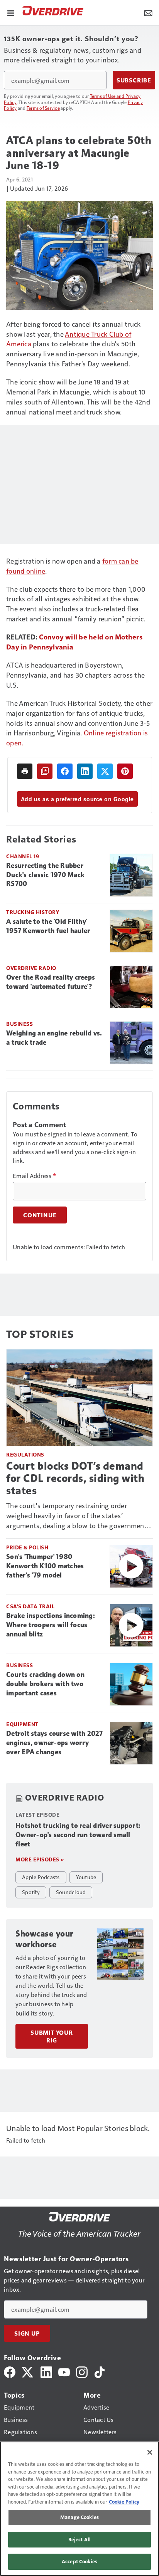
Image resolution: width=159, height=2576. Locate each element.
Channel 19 (23, 856)
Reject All (79, 2539)
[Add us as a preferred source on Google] (45, 771)
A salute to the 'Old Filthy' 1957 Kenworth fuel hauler (48, 926)
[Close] (150, 2452)
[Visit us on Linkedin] (46, 2371)
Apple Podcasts (41, 1877)
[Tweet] (105, 771)
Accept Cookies (79, 2561)
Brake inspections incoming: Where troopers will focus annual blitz (51, 1625)
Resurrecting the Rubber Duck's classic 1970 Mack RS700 (45, 875)
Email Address (34, 1176)
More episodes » (40, 1859)
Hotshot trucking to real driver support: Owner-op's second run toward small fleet (78, 1835)
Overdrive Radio (31, 968)
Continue (40, 1215)
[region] (79, 2509)
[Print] (25, 771)
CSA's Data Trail (30, 1606)
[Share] (65, 771)
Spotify (31, 1892)
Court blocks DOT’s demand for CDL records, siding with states (75, 1478)
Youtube (86, 1877)
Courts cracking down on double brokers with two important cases (45, 1684)
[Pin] (125, 771)
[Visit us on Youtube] (64, 2371)
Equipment (22, 1724)
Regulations (25, 1454)
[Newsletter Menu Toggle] (148, 12)
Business (19, 1024)
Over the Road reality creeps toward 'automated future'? (51, 982)
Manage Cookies (79, 2517)
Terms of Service (43, 108)
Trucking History (33, 912)
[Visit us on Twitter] (28, 2371)
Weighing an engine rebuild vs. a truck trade (54, 1038)
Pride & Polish (27, 1547)
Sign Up (27, 2333)
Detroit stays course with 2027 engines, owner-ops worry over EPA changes (55, 1743)
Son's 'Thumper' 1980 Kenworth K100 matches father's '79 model (45, 1566)
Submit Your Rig (52, 2036)
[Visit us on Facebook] (10, 2371)
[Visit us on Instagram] (82, 2371)
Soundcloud (71, 1892)
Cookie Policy (124, 2502)
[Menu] (11, 12)
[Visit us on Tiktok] (100, 2371)
